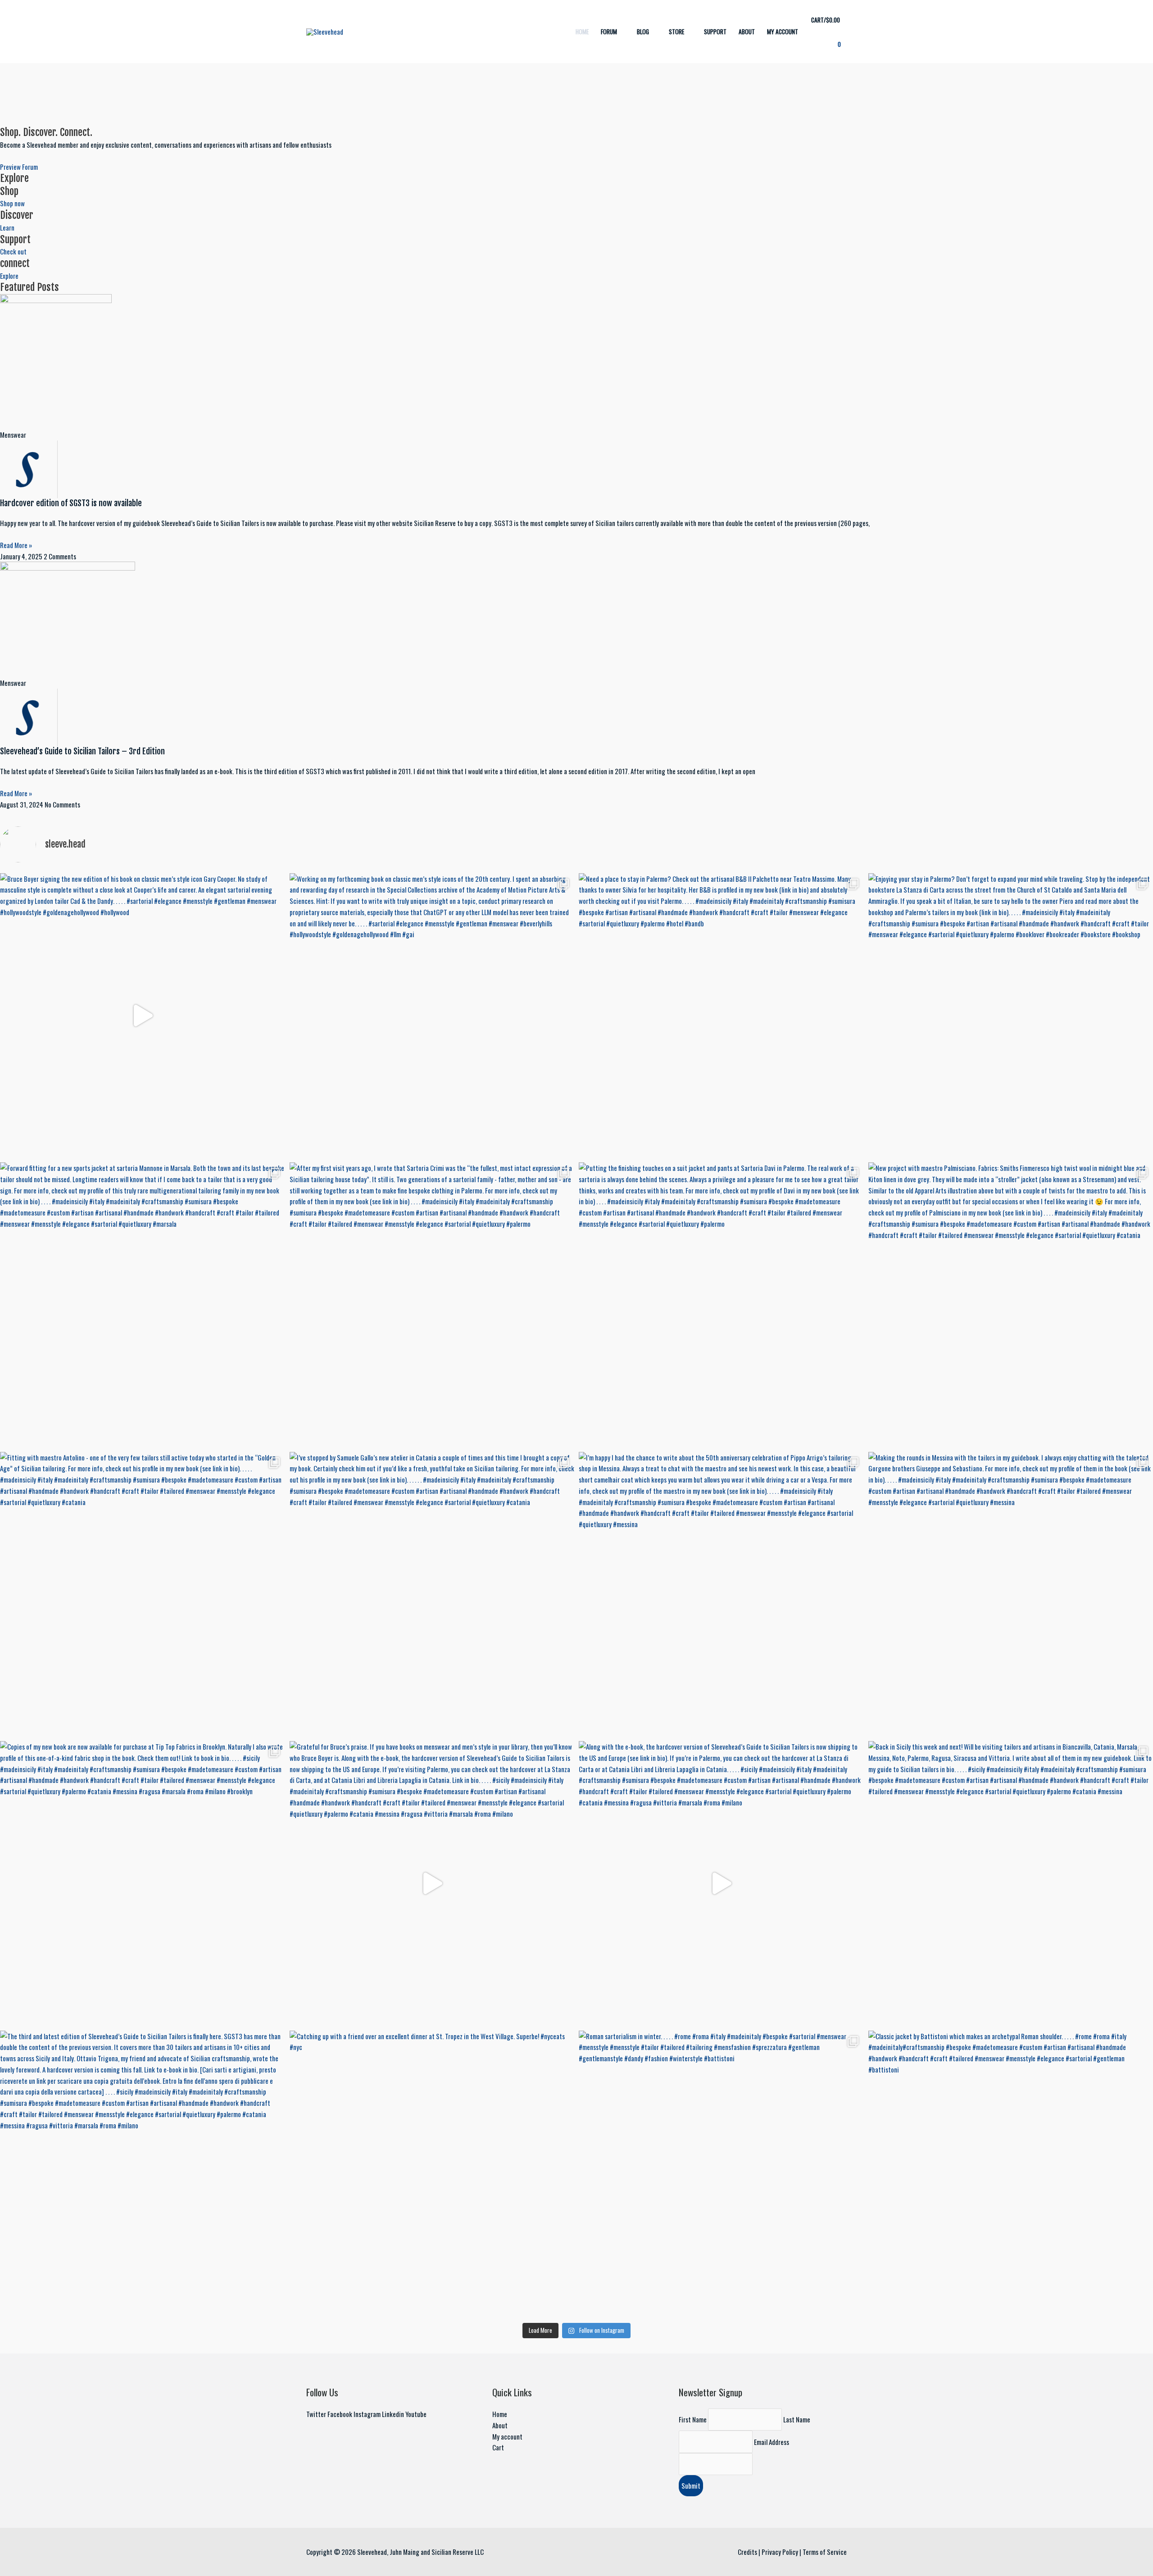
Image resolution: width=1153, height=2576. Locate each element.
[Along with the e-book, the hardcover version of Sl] (721, 1884)
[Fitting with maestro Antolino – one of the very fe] (143, 1594)
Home (582, 32)
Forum (609, 32)
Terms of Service (825, 2552)
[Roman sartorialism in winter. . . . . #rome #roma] (721, 2173)
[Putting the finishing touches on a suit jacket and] (721, 1305)
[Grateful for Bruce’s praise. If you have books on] (432, 1884)
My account (507, 2436)
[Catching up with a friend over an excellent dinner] (432, 2173)
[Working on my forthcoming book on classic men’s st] (432, 1016)
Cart (498, 2447)
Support (715, 32)
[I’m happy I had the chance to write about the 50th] (721, 1594)
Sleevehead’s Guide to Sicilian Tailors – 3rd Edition (82, 751)
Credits (747, 2552)
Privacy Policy (780, 2552)
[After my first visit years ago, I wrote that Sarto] (432, 1305)
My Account (783, 32)
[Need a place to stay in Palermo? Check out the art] (721, 1016)
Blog (643, 32)
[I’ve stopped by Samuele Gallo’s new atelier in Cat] (432, 1594)
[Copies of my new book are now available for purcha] (143, 1884)
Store (676, 32)
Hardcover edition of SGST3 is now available (71, 503)
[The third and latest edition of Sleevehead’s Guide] (143, 2173)
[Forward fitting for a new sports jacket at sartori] (143, 1305)
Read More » (16, 545)
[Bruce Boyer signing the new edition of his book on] (143, 1016)
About (747, 32)
